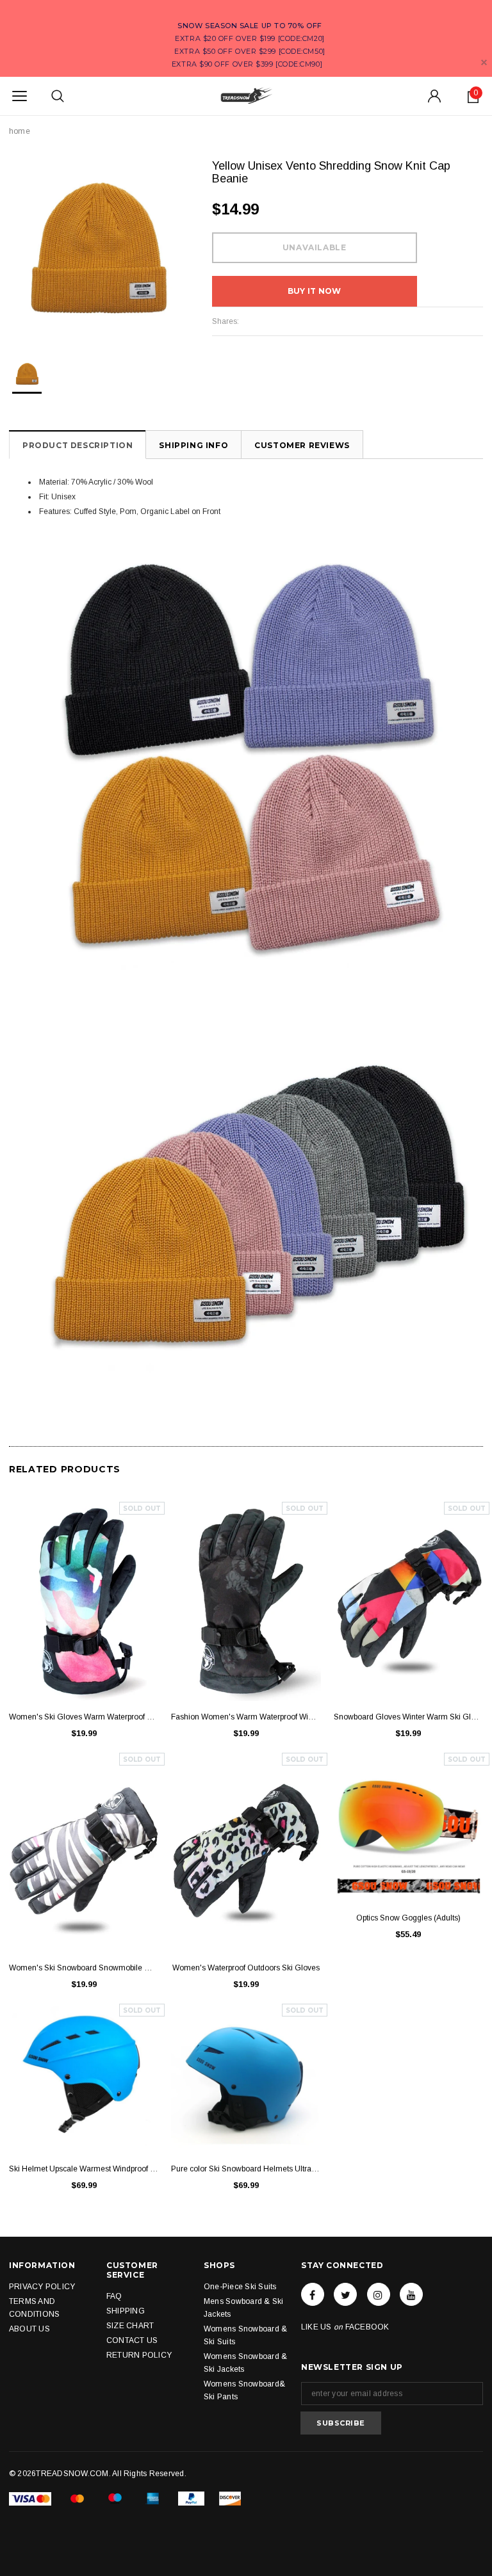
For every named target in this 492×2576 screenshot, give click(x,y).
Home (20, 131)
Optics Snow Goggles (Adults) (408, 1918)
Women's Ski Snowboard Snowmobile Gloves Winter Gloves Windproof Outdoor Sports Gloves (84, 1968)
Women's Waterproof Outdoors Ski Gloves (246, 1968)
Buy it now (314, 291)
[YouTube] (411, 2294)
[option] (98, 248)
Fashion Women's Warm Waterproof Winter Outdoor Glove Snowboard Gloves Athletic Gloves (246, 1717)
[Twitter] (345, 2294)
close (484, 62)
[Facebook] (313, 2294)
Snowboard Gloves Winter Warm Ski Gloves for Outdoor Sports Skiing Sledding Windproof (408, 1717)
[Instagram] (379, 2294)
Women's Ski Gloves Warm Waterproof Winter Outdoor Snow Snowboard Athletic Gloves (84, 1717)
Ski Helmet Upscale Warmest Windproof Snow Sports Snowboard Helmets (84, 2169)
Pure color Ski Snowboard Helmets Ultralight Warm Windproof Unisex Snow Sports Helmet (246, 2169)
